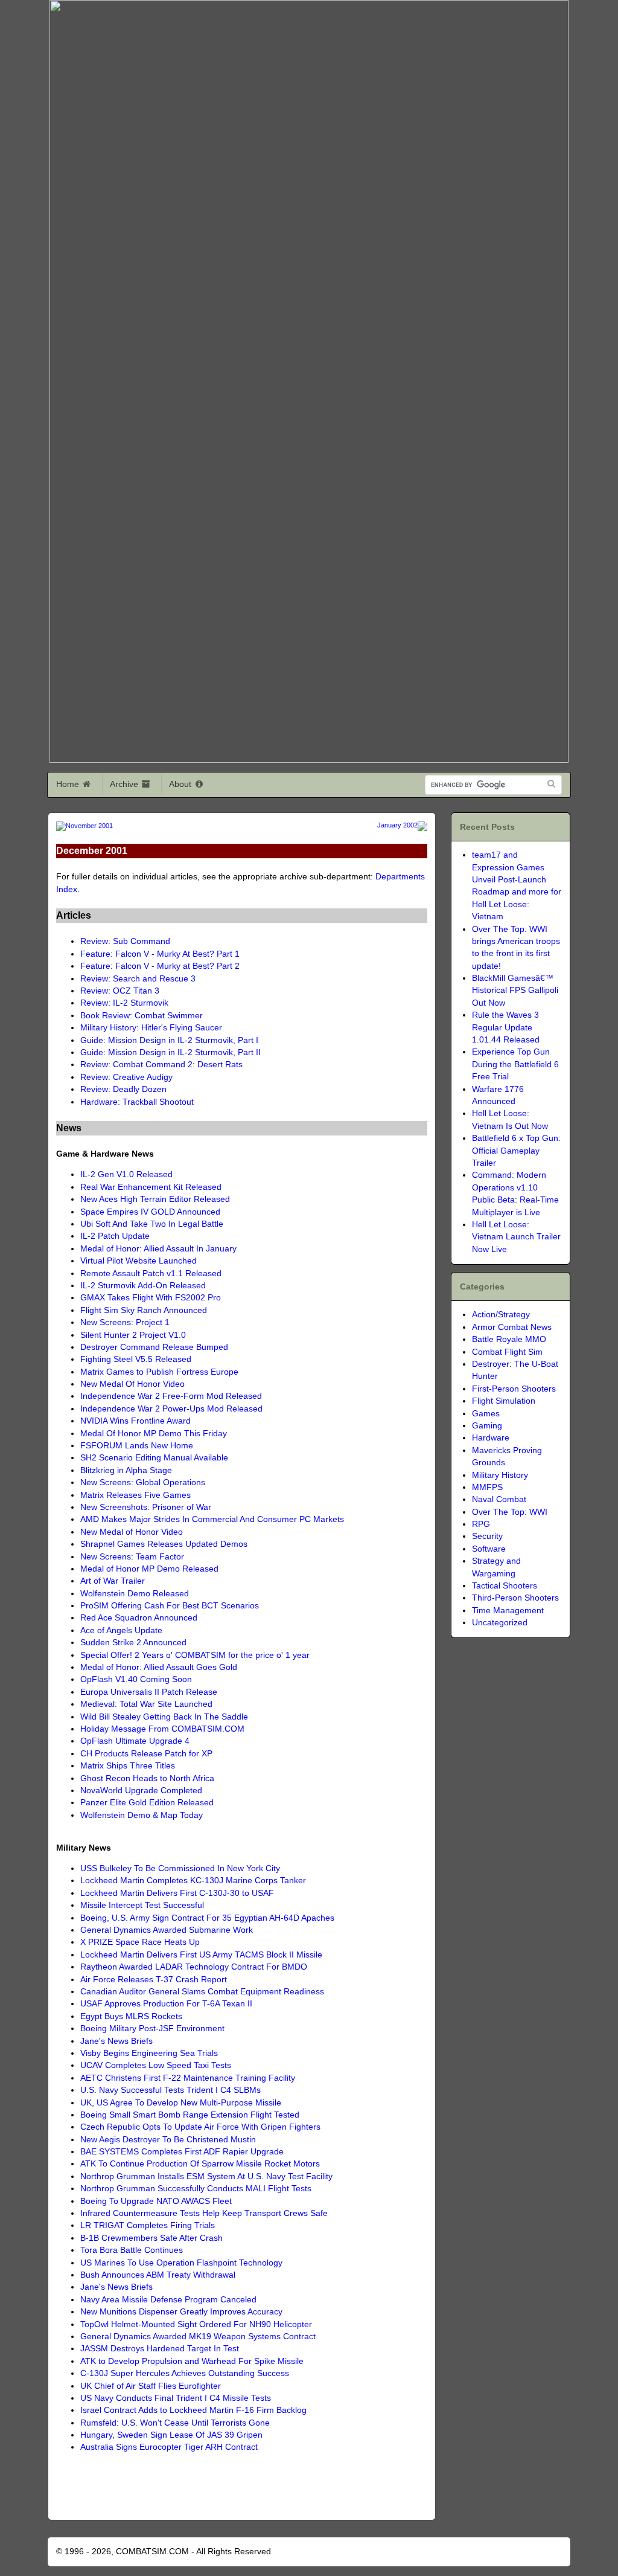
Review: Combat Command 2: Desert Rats (161, 1065)
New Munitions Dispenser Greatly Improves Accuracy (181, 2312)
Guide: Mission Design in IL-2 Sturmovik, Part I (169, 1040)
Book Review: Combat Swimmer (142, 1016)
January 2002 (397, 825)
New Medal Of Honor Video (132, 1384)
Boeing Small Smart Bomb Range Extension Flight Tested (190, 2115)
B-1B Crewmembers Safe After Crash (151, 2238)
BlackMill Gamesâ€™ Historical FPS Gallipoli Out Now (515, 991)
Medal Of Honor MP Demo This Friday (154, 1434)
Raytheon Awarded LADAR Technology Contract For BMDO (194, 1967)
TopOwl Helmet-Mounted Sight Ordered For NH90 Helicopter (196, 2324)
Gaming (487, 1426)
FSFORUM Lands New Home (137, 1446)
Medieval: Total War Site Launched (146, 1704)
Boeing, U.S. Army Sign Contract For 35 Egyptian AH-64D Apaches (207, 1918)
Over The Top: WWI (510, 1512)
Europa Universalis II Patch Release (149, 1692)
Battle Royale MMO (509, 1339)
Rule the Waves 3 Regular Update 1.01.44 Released (506, 1027)
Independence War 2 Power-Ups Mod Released (171, 1409)
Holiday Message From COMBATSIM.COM (162, 1729)
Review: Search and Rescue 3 (138, 979)
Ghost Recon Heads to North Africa (147, 1778)
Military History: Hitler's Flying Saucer (151, 1028)
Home (69, 784)
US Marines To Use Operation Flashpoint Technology (181, 2263)
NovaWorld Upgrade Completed (141, 1791)
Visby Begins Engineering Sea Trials (149, 2053)
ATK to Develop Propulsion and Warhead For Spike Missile (192, 2361)
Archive (125, 784)
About (181, 784)
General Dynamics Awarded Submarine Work (167, 1930)
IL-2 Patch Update (115, 1236)
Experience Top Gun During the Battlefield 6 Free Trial (515, 1064)
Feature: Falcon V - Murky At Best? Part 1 (160, 954)
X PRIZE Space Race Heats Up (140, 1942)
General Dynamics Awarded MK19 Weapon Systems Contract (198, 2337)
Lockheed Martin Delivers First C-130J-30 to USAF (177, 1893)
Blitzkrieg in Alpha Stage (126, 1470)
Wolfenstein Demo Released (135, 1594)
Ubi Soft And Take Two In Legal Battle (152, 1224)
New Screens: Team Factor (132, 1557)
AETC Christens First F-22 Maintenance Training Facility (188, 2078)
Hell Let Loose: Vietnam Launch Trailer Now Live (516, 1237)
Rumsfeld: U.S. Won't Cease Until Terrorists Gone (175, 2423)
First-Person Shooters (514, 1389)
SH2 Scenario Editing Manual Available (154, 1458)
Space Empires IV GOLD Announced (150, 1212)
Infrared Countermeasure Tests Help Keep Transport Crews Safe (204, 2213)
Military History (500, 1475)
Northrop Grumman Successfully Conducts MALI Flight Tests (196, 2189)
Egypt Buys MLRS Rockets (131, 2016)
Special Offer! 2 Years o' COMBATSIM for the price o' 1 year (195, 1655)
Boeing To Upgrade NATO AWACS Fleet (156, 2201)
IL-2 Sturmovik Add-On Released (143, 1286)
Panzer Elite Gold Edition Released (147, 1803)
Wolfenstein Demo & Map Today (142, 1815)
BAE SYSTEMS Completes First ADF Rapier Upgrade (182, 2152)
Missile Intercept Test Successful (142, 1905)
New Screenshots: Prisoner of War (146, 1507)
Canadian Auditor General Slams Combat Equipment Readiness (202, 1992)
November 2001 (89, 825)
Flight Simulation (504, 1401)
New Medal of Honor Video (132, 1532)
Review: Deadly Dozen (123, 1089)
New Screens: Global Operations (143, 1482)
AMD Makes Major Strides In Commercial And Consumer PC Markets (212, 1519)
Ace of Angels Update (121, 1630)
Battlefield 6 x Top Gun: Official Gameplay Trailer (516, 1151)
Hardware (491, 1438)
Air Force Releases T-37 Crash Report (154, 1980)
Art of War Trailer (113, 1581)
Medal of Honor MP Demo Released (149, 1569)
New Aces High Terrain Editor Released (155, 1199)
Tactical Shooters (505, 1586)
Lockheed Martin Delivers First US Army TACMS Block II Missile (201, 1955)
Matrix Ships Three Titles (128, 1766)
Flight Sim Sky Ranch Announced (144, 1310)
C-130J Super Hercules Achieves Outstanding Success (185, 2373)
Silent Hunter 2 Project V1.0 (133, 1335)
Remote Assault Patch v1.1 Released (151, 1274)
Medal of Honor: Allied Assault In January (158, 1249)
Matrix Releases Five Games (135, 1495)
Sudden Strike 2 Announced (133, 1643)
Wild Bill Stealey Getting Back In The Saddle (164, 1717)
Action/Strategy (501, 1315)
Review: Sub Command (125, 941)
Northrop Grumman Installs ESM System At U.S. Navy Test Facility (206, 2176)
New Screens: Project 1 (125, 1322)
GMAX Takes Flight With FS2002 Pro (151, 1298)
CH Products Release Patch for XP (146, 1754)
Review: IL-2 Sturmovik (124, 1003)
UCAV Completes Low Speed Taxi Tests (156, 2065)
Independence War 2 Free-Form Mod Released (171, 1396)
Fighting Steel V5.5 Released (136, 1359)
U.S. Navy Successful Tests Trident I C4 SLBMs (170, 2090)
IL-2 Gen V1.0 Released (126, 1174)
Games (486, 1414)
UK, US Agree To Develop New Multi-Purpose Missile (181, 2103)
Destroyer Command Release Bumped (154, 1347)
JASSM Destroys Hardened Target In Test (160, 2349)
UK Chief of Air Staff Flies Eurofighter (151, 2386)
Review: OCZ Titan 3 (120, 991)
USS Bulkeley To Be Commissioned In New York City (180, 1868)
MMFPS (487, 1487)
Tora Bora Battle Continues (132, 2250)
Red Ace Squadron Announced (139, 1618)
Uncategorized (500, 1623)
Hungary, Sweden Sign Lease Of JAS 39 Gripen (171, 2435)
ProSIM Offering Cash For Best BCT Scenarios (170, 1606)
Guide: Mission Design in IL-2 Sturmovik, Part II (170, 1052)
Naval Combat (499, 1499)
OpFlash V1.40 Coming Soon (136, 1679)
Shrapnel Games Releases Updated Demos (164, 1544)
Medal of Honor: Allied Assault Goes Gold (159, 1667)
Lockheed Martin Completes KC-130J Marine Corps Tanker (193, 1881)
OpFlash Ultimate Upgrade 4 (135, 1741)
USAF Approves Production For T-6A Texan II (166, 2004)
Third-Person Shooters (515, 1598)
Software (489, 1549)
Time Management (508, 1611)
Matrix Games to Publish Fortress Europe (159, 1372)
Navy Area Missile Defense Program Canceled (168, 2300)
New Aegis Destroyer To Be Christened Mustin (168, 2140)
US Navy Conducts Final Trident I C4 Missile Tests (176, 2398)
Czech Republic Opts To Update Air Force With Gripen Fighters (200, 2127)
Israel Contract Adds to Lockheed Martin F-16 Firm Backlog (193, 2410)
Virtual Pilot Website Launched (139, 1261)
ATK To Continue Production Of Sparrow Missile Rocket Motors (200, 2164)
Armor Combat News (512, 1327)
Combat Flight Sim (507, 1352)
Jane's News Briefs (116, 2041)
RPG (481, 1524)
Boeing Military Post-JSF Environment (152, 2028)
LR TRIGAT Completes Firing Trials (148, 2225)
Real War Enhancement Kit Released (151, 1187)
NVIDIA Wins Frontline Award (135, 1421)
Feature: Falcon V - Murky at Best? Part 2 (160, 966)
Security (487, 1536)
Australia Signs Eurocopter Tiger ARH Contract (169, 2447)
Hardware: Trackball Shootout (137, 1102)
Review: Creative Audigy (126, 1077)
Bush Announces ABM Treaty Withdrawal (158, 2275)
